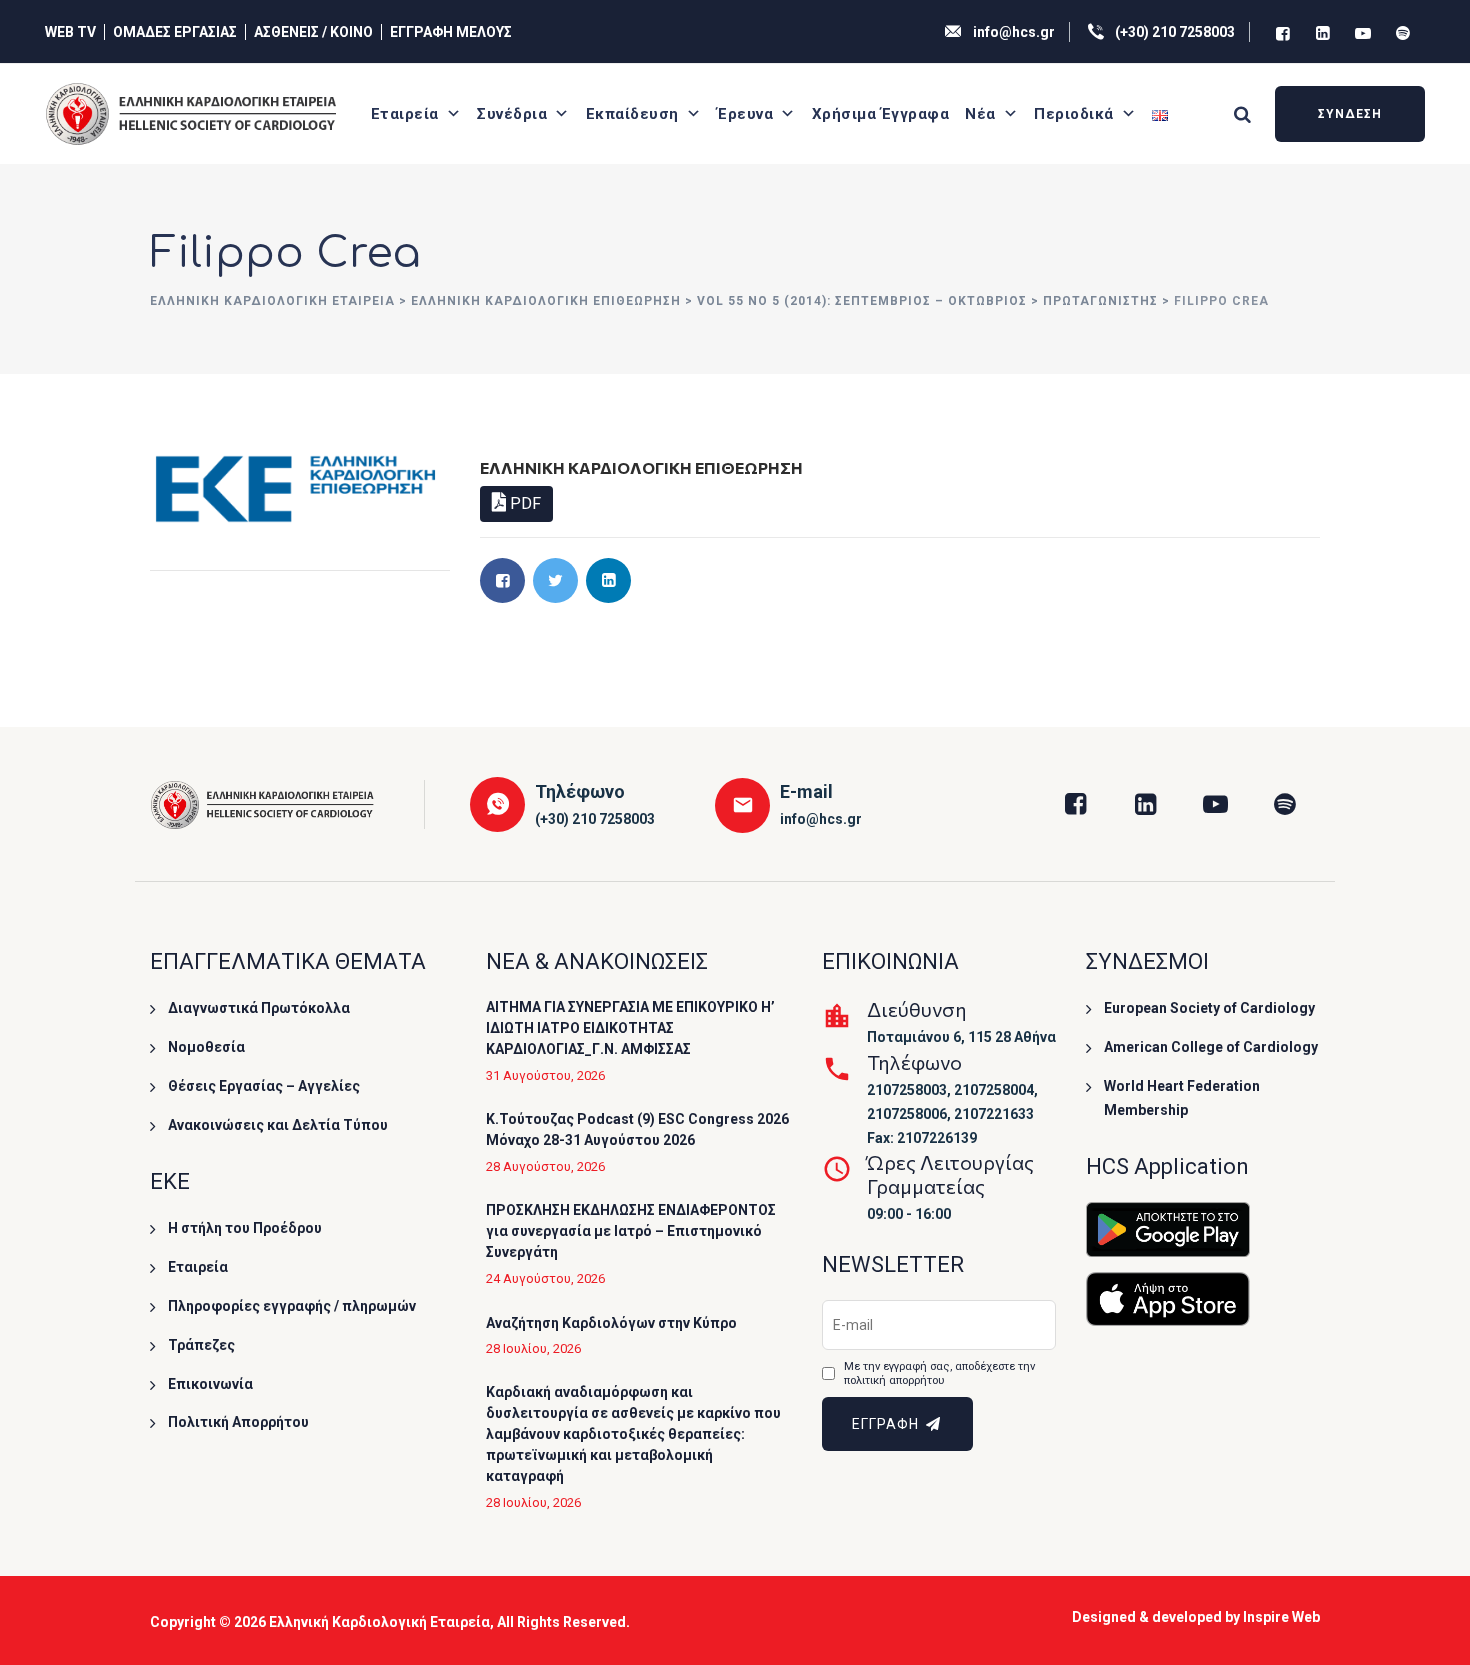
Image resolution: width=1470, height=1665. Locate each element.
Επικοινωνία (210, 1384)
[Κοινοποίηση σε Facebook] (502, 580)
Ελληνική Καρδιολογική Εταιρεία (379, 1622)
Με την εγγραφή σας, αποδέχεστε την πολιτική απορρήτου (939, 1373)
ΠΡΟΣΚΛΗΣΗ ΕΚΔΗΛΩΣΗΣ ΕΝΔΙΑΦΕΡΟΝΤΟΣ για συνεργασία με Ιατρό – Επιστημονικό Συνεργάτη (631, 1231)
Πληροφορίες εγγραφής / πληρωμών (292, 1306)
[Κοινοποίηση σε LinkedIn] (608, 580)
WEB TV (70, 32)
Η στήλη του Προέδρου (245, 1228)
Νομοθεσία (206, 1047)
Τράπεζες (201, 1345)
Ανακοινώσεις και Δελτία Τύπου (278, 1125)
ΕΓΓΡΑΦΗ (887, 1424)
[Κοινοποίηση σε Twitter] (555, 580)
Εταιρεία (405, 114)
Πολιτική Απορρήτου (238, 1422)
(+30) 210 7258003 (1175, 32)
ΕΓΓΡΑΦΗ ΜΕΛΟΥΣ (451, 32)
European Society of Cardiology (1209, 1008)
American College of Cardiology (1211, 1047)
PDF (523, 503)
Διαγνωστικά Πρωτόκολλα (259, 1008)
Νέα (980, 114)
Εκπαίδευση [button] (632, 114)
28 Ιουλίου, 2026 (533, 1348)
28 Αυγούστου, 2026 (545, 1166)
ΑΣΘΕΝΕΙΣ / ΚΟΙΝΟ (313, 32)
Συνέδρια (512, 114)
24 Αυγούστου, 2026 (545, 1278)
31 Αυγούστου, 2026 (545, 1075)
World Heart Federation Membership (1182, 1098)
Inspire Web (1281, 1617)
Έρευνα (745, 114)
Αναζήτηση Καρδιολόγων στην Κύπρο (611, 1323)
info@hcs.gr (1014, 32)
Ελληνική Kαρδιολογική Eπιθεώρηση (641, 467)
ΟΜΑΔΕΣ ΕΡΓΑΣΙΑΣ (175, 32)
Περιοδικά (1074, 114)
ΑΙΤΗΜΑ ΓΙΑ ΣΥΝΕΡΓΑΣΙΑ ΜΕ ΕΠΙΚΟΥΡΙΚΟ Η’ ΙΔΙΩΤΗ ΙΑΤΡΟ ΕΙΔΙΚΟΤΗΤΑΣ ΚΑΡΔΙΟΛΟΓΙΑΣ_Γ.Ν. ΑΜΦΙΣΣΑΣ (630, 1028)
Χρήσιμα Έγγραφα (881, 114)
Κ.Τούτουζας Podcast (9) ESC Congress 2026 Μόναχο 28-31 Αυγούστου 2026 (637, 1129)
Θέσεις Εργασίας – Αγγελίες (264, 1086)
